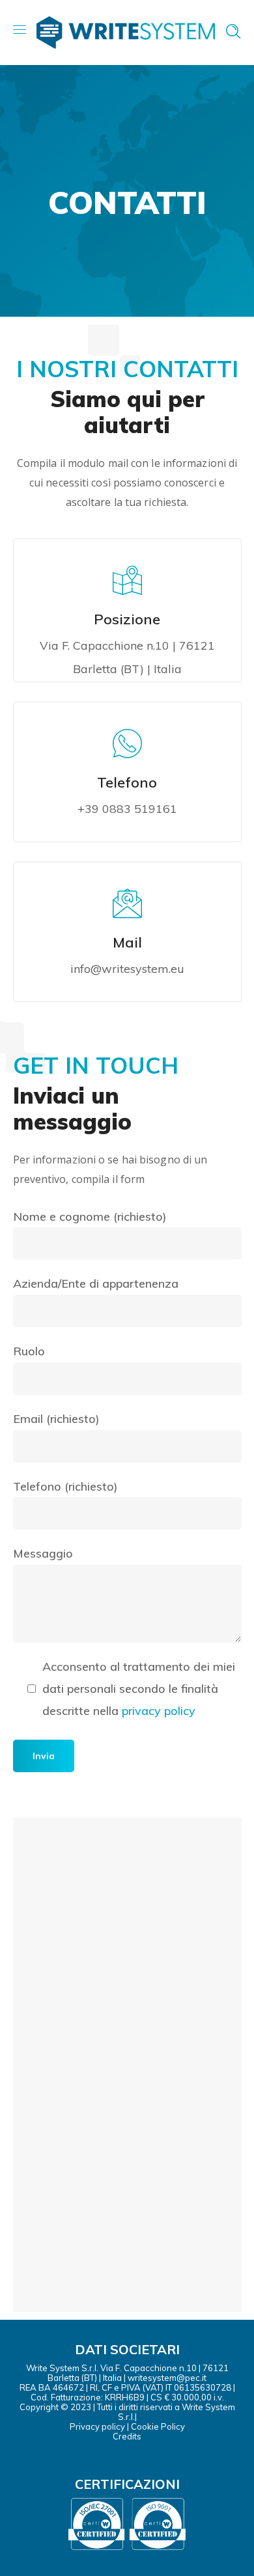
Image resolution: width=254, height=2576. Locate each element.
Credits (127, 2436)
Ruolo (29, 1351)
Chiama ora (135, 838)
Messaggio (43, 1553)
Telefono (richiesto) (65, 1486)
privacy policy (159, 1711)
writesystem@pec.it (167, 2378)
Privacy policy (97, 2426)
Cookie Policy (158, 2426)
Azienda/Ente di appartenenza (96, 1283)
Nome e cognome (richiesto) (90, 1216)
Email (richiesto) (56, 1419)
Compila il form (135, 998)
